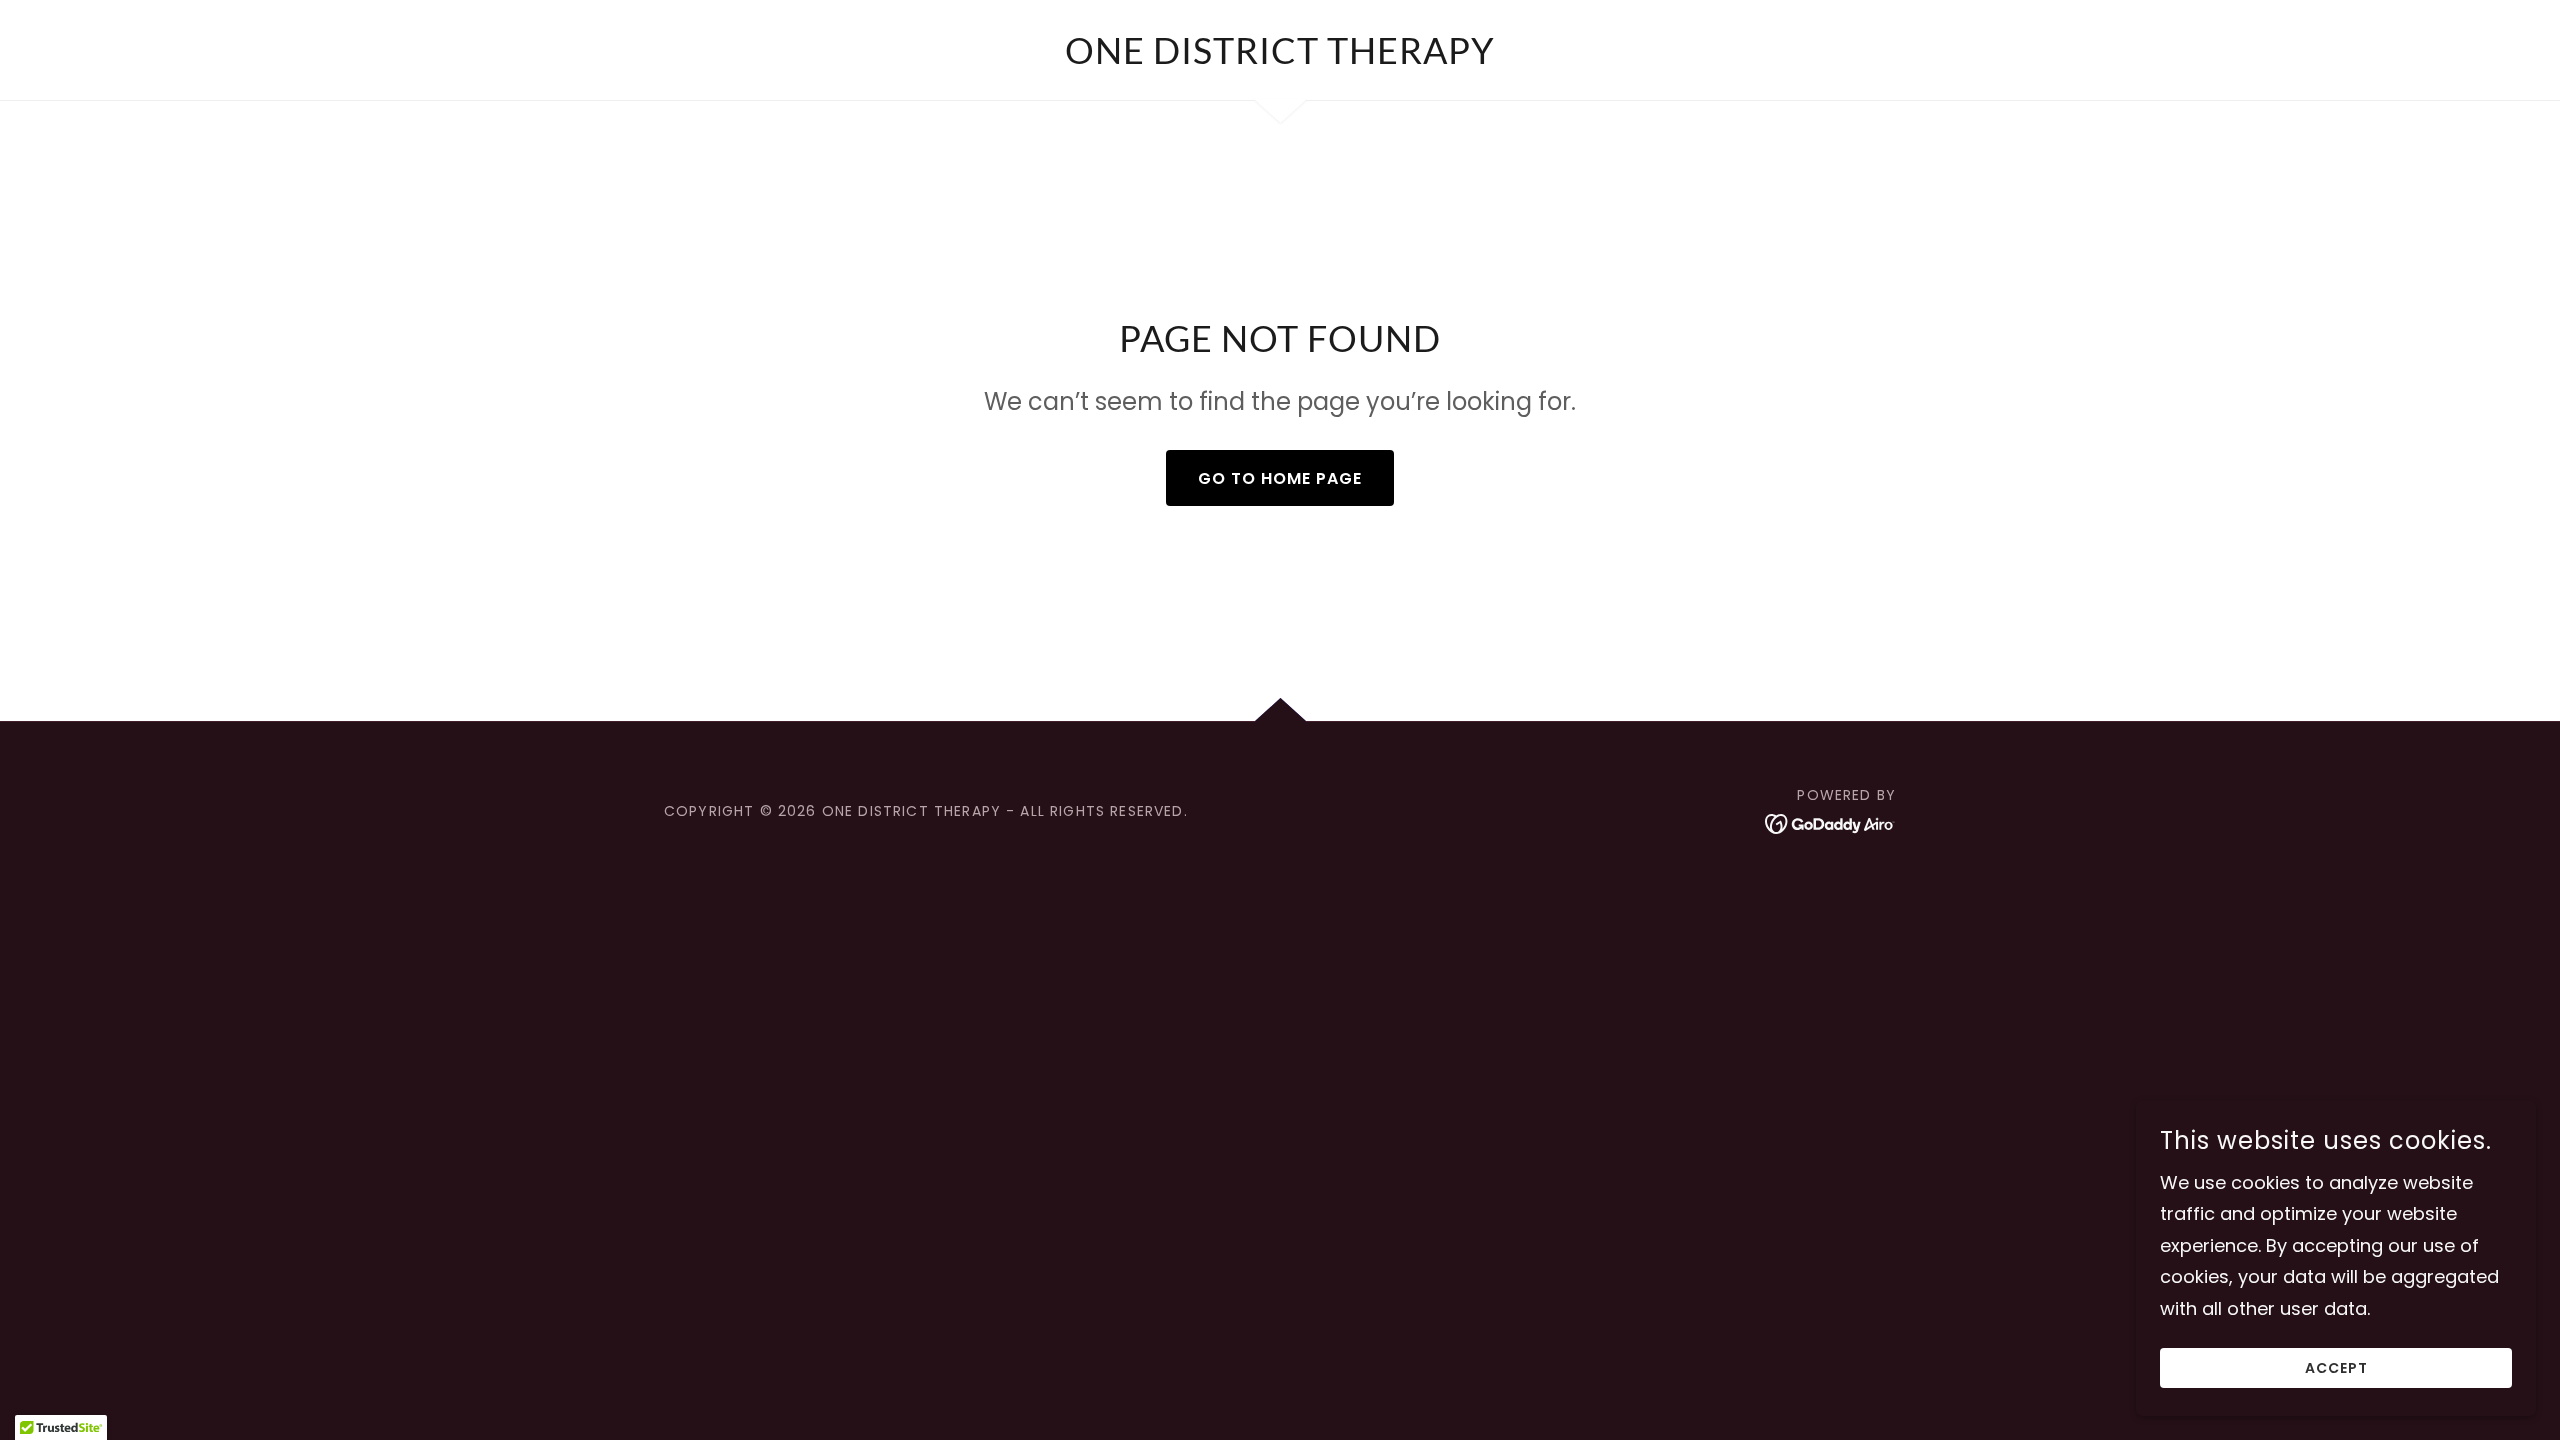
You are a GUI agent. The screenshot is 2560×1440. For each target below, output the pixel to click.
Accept (2336, 1368)
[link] (1280, 57)
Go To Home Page (1280, 478)
